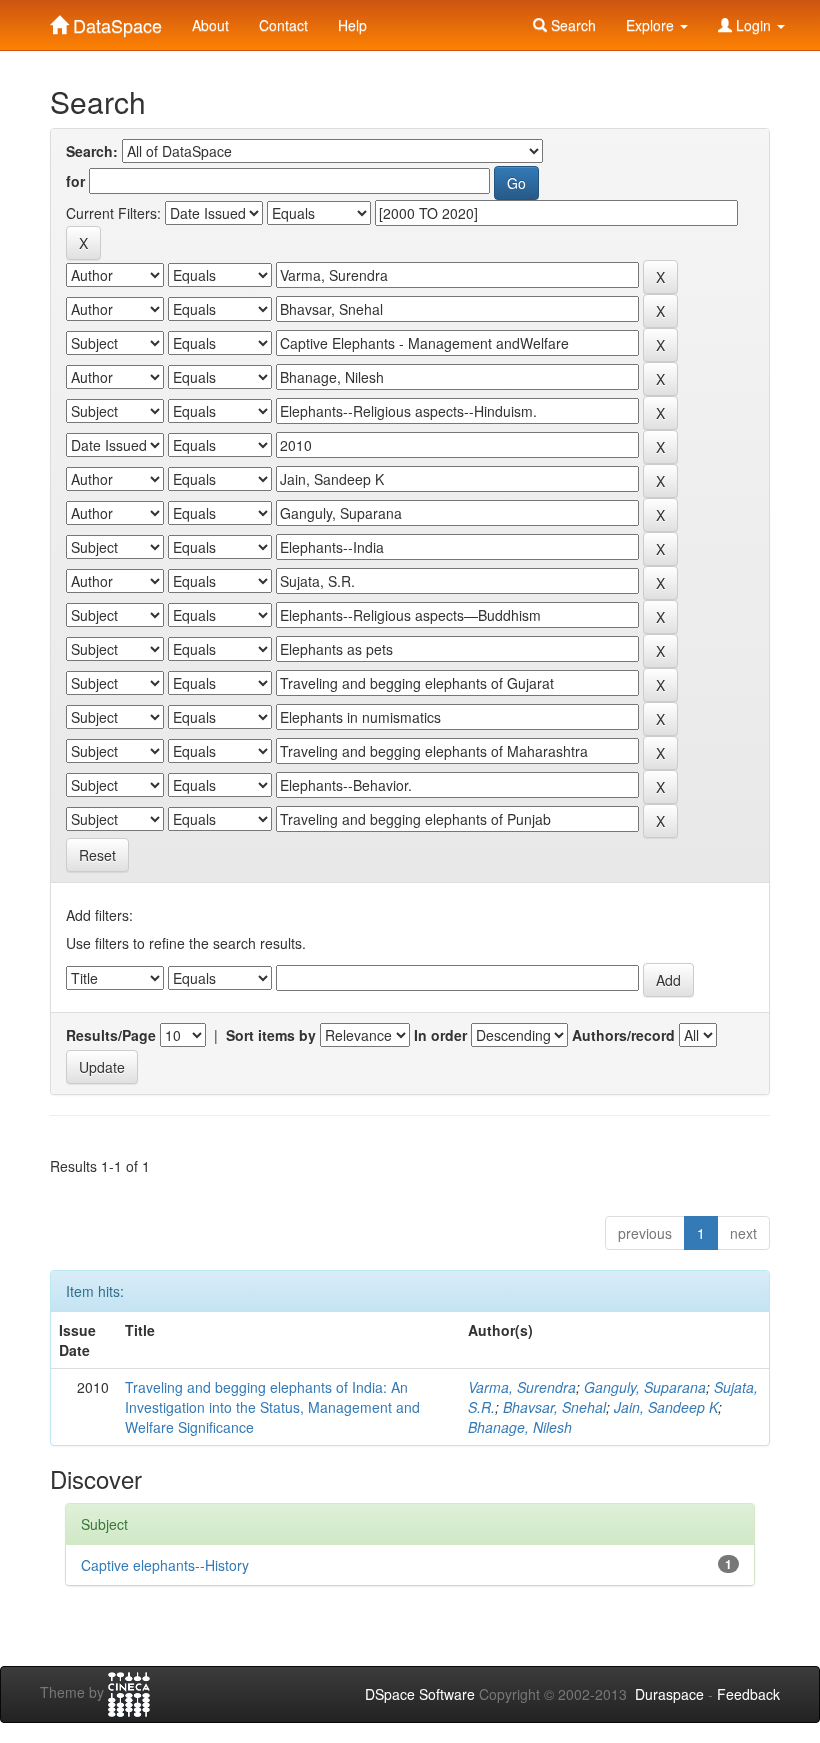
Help (352, 25)
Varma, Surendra (522, 1387)
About (210, 25)
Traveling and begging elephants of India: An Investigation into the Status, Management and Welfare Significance (272, 1407)
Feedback (748, 1694)
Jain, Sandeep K (666, 1407)
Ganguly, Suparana (645, 1387)
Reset (97, 855)
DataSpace (115, 21)
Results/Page (111, 1035)
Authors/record (623, 1035)
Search (571, 25)
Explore (652, 25)
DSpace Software (420, 1694)
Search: (92, 151)
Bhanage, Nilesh (520, 1427)
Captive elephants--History (165, 1565)
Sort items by (271, 1035)
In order (440, 1035)
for (75, 181)
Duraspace (669, 1694)
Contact (283, 25)
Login (753, 25)
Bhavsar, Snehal (554, 1407)
